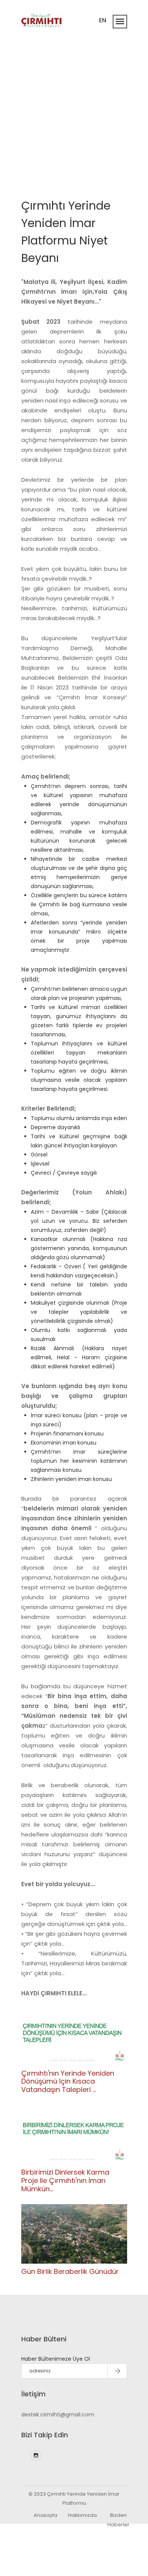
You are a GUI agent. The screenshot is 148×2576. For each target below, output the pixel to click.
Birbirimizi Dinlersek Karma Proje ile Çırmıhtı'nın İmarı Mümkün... (65, 2180)
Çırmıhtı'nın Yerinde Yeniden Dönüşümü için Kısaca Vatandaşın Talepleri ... (68, 2081)
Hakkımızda (82, 2515)
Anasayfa (46, 2515)
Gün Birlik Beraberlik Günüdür (70, 2271)
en (103, 20)
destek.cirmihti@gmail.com (58, 2415)
